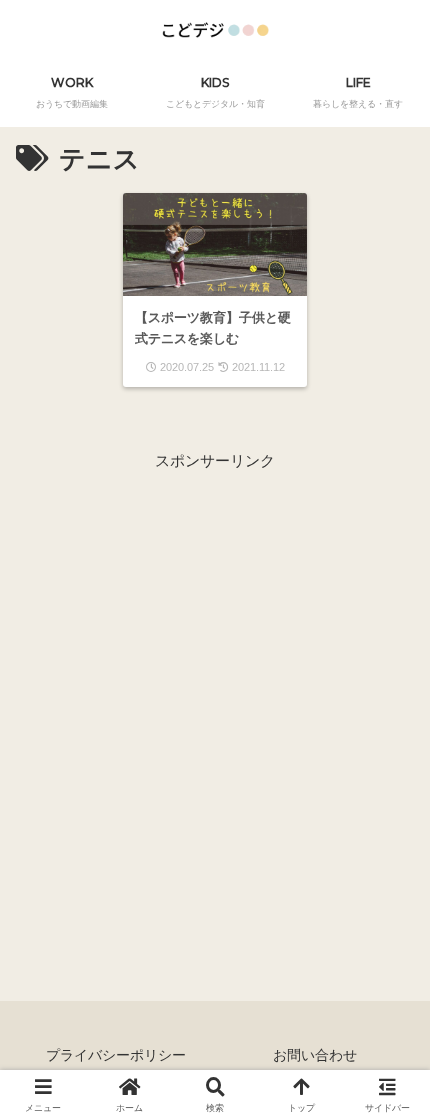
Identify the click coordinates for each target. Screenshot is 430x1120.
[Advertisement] (215, 689)
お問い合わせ (315, 1055)
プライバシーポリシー (116, 1055)
